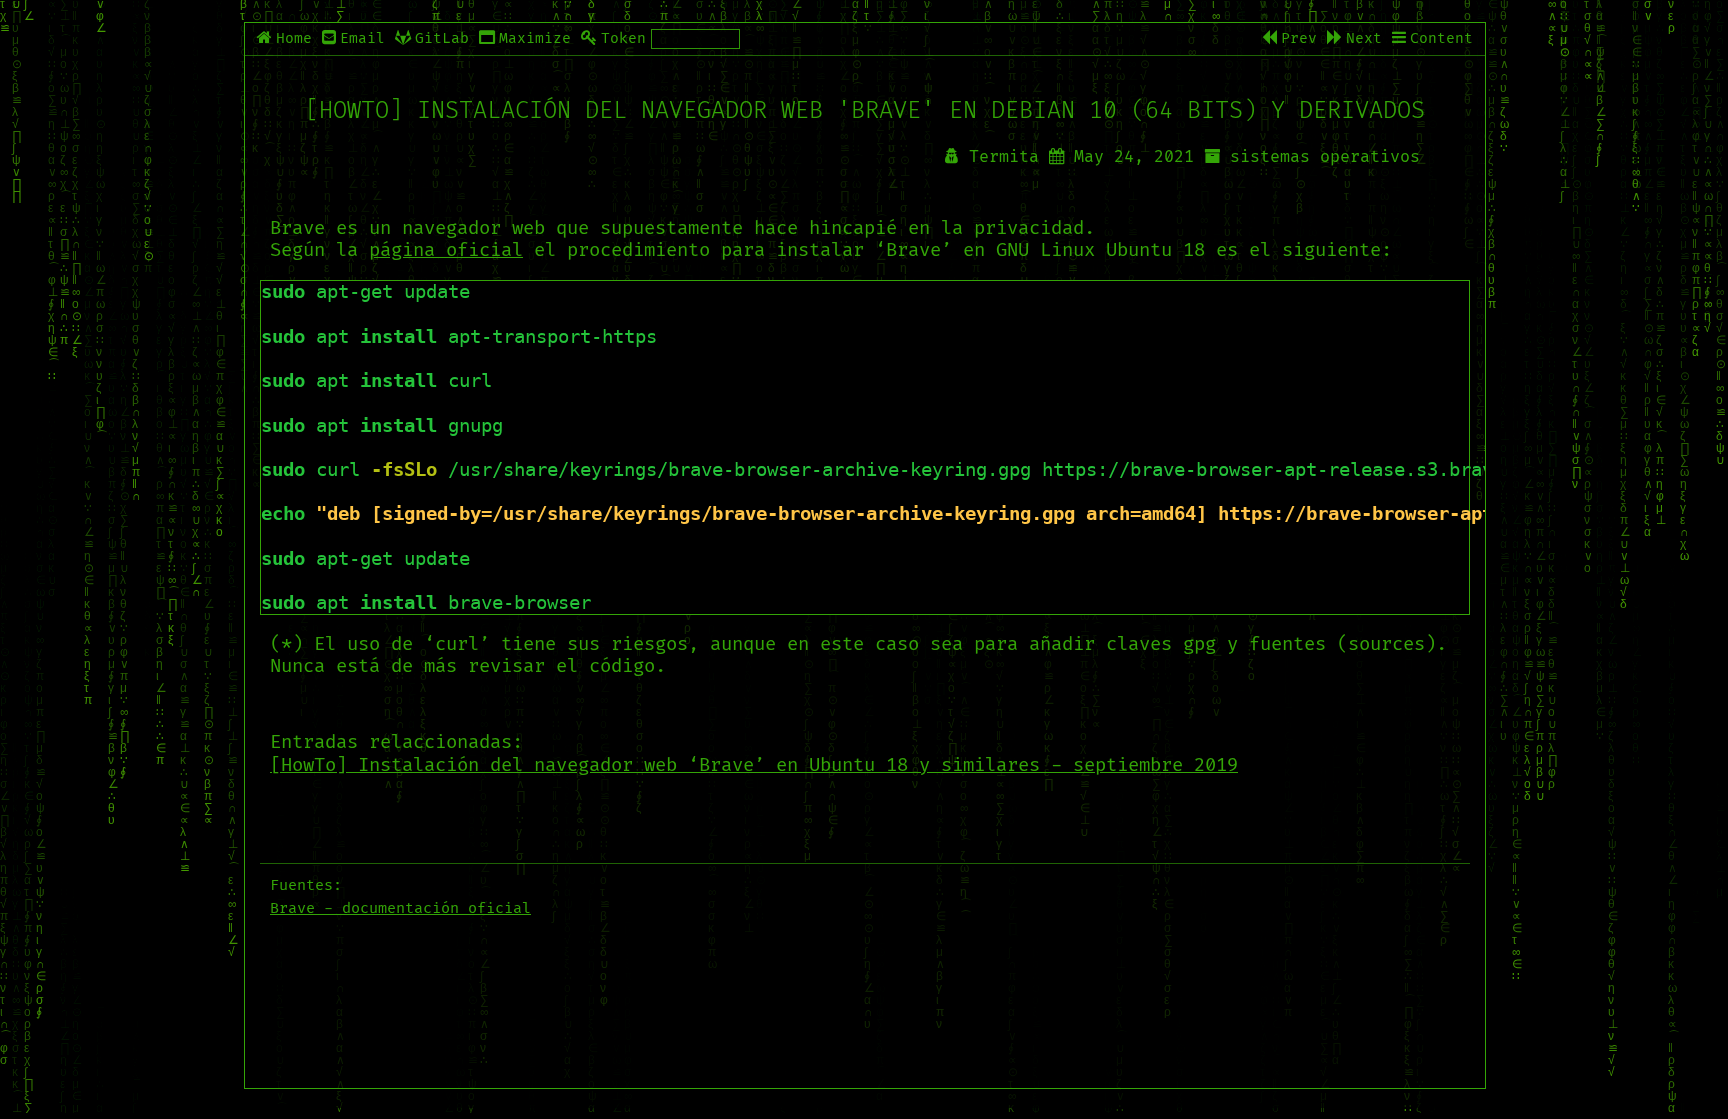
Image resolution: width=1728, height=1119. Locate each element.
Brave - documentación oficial (400, 908)
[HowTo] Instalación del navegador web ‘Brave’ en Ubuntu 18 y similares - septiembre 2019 (754, 765)
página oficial (446, 250)
